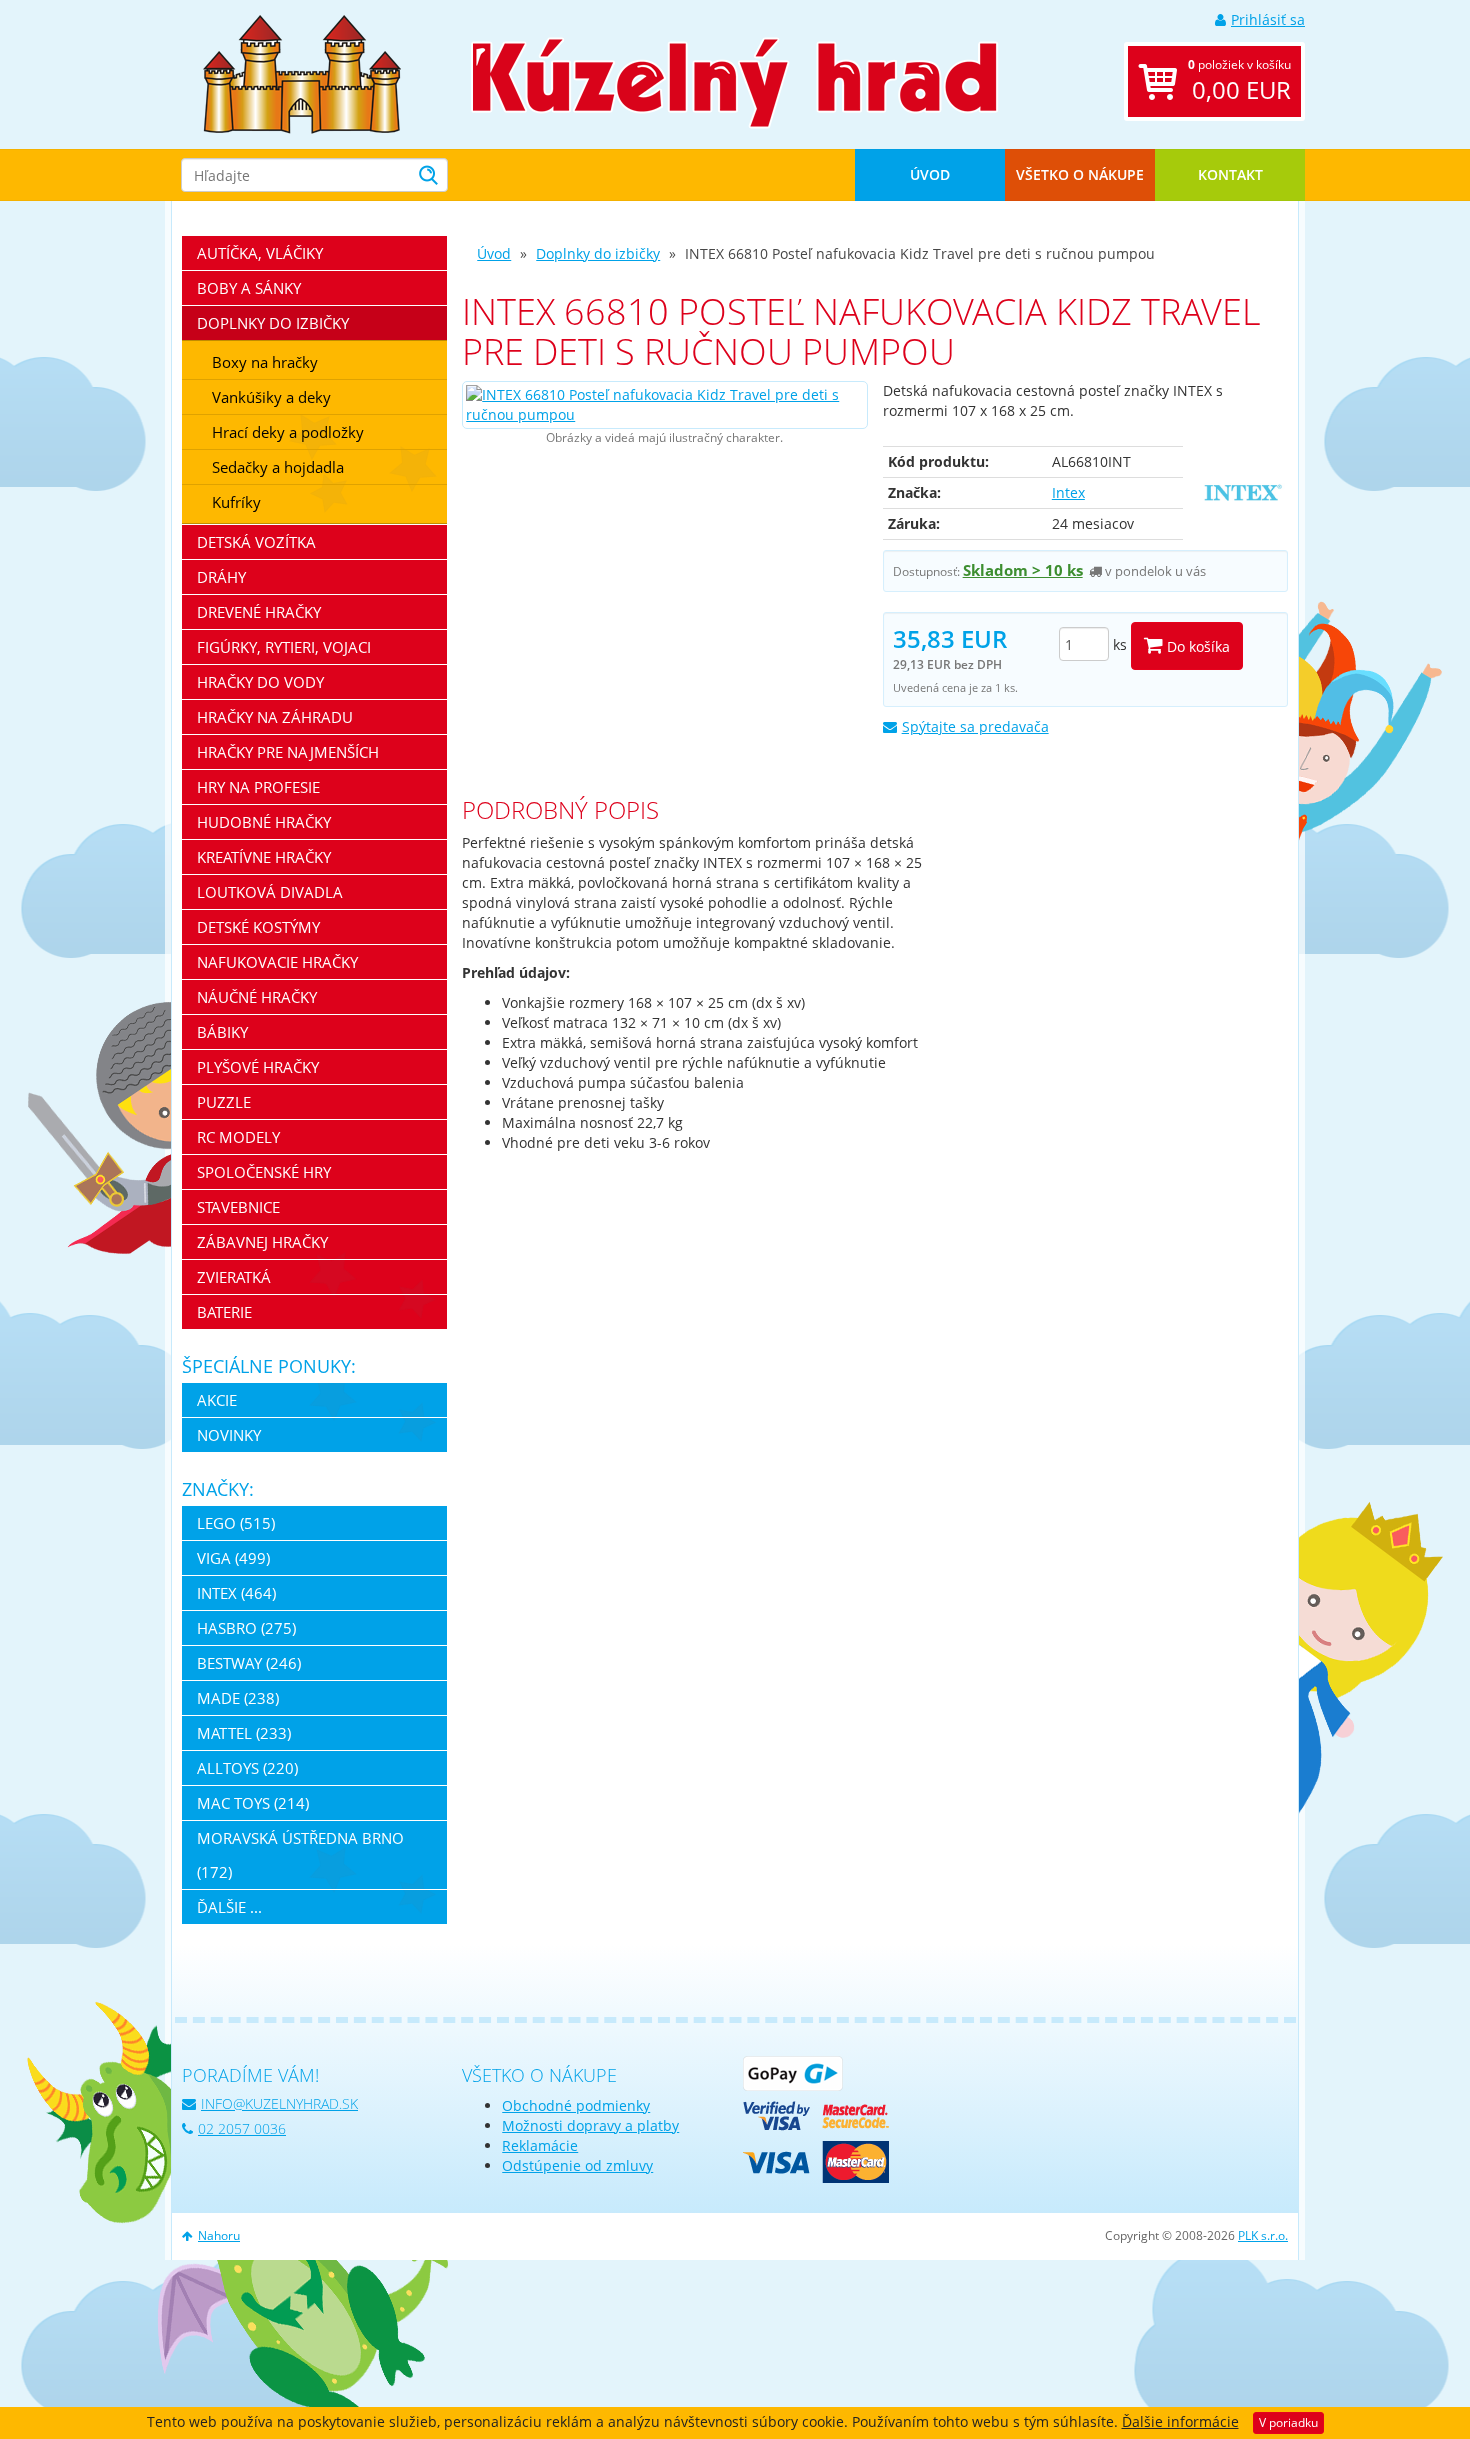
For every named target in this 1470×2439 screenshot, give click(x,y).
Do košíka (1196, 646)
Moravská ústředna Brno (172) (300, 1855)
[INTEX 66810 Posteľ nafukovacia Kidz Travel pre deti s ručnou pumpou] (664, 405)
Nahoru (219, 2235)
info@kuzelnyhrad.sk (279, 2103)
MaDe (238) (238, 1698)
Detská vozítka (256, 542)
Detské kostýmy (258, 927)
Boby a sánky (249, 288)
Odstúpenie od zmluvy (577, 2165)
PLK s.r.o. (1263, 2235)
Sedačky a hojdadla (278, 467)
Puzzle (224, 1102)
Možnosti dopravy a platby (590, 2125)
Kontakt (1230, 174)
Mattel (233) (244, 1733)
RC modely (238, 1137)
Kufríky (236, 502)
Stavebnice (238, 1207)
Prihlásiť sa (1268, 19)
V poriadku (1288, 2422)
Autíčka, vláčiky (260, 253)
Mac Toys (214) (253, 1803)
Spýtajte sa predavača (975, 726)
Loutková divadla (270, 892)
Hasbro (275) (246, 1628)
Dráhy (221, 577)
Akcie (217, 1400)
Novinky (229, 1435)
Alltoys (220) (247, 1768)
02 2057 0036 (242, 2128)
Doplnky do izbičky (598, 253)
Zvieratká (234, 1277)
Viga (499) (233, 1558)
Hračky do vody (260, 682)
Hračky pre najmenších (288, 752)
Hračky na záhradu (275, 717)
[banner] (302, 72)
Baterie (224, 1312)
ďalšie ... (229, 1907)
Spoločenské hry (264, 1172)
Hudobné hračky (264, 822)
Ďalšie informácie (1180, 2421)
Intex (1068, 492)
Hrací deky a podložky (288, 432)
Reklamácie (540, 2145)
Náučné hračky (257, 997)
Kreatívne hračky (264, 857)
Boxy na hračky (265, 362)
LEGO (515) (236, 1523)
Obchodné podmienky (576, 2105)
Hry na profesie (258, 787)
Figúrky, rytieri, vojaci (284, 647)
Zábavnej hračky (262, 1242)
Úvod (930, 174)
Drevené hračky (259, 612)
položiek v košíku (1239, 81)
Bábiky (222, 1032)
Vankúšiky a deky (271, 397)
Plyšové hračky (258, 1067)
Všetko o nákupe (1080, 174)
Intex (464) (236, 1593)
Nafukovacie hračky (277, 962)
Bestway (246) (249, 1663)
